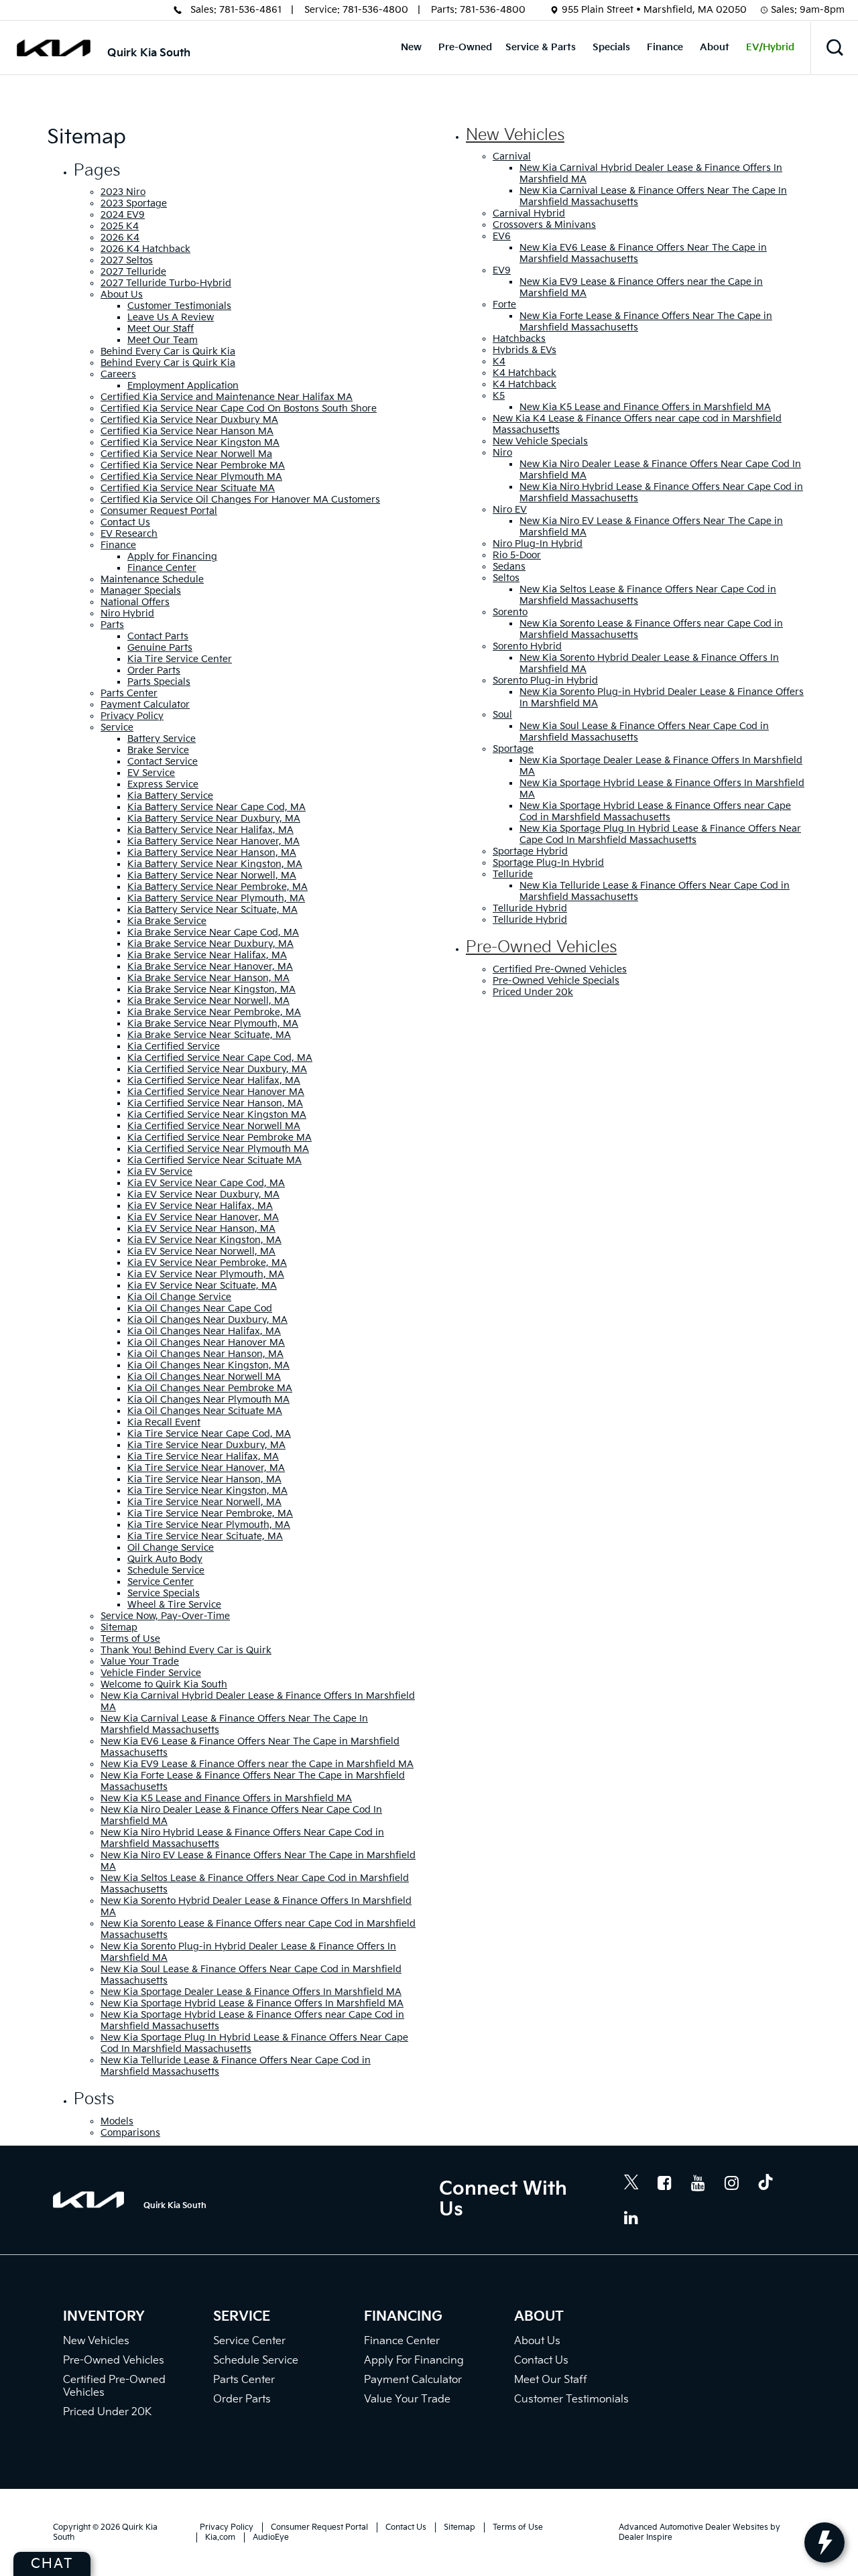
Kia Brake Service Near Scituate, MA (209, 1035)
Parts (112, 625)
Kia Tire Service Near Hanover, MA (206, 1468)
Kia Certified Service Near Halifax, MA (214, 1081)
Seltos (506, 578)
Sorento (510, 612)
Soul (502, 715)
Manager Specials (141, 591)
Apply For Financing (414, 2361)
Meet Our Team (163, 340)
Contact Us (125, 522)
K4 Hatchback (525, 373)
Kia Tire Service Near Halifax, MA (203, 1457)
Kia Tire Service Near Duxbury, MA (206, 1445)
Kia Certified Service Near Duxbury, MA (217, 1069)
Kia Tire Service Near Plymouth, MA (209, 1525)
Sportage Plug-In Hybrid (548, 863)
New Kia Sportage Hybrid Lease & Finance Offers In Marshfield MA (252, 2003)
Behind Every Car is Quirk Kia (168, 351)
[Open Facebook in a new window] (665, 2183)
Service (117, 727)
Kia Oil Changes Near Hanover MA (206, 1343)
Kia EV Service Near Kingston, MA (204, 1240)
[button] (835, 48)
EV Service (151, 773)
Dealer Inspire (646, 2537)
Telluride (513, 874)
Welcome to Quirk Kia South (164, 1684)
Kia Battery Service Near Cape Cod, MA (217, 807)
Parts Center (129, 693)
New (411, 47)
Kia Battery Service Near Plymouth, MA (216, 898)
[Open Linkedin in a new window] (631, 2217)
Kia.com (220, 2537)
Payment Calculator (145, 705)
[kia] (54, 48)
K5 (499, 396)
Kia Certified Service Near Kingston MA (217, 1115)
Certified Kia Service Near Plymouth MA (191, 477)
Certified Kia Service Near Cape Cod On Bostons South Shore (239, 408)
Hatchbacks (519, 339)
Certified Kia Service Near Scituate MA (188, 488)
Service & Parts (541, 47)
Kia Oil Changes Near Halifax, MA (204, 1331)
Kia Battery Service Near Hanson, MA (212, 853)
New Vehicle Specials (540, 441)
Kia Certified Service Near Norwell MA (214, 1126)
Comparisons (130, 2133)
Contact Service (163, 762)
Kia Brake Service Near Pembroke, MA (214, 1012)
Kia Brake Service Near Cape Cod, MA (213, 932)
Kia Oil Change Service (179, 1297)
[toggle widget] (824, 2542)
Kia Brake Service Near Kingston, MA (211, 989)
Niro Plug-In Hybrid (538, 544)
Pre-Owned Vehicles (541, 947)
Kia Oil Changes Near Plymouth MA (208, 1400)
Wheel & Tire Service (174, 1605)
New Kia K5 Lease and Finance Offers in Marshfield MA (226, 1798)
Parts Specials (159, 682)
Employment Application (183, 386)
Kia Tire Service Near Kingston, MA (207, 1491)
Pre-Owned (465, 47)
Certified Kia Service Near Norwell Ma (186, 454)
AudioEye (271, 2537)
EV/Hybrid (770, 47)
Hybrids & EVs (525, 350)
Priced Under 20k (533, 992)
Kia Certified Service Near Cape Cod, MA (220, 1058)
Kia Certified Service (174, 1046)
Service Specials (164, 1593)
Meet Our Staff (161, 329)
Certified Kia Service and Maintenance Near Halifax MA (227, 397)
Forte (504, 305)
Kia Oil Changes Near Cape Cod (200, 1308)
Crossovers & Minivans (544, 225)
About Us (122, 295)
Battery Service (162, 739)
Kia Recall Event (164, 1422)
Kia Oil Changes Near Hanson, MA (205, 1354)
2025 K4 (120, 226)
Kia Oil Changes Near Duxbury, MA (207, 1320)
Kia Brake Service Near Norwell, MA (208, 1001)
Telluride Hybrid (530, 908)
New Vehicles (515, 135)
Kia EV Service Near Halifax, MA (200, 1206)
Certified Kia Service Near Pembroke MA (193, 465)
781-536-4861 (250, 10)
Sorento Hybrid (527, 646)
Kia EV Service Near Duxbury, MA (203, 1195)
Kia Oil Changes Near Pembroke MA (210, 1388)
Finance (665, 47)
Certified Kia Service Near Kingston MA (190, 443)
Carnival (512, 156)
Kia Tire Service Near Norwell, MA (204, 1502)
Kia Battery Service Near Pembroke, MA (218, 887)
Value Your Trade (140, 1662)
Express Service (163, 784)
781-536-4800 (375, 10)
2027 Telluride (133, 272)
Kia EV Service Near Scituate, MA (202, 1286)
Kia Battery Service (170, 796)
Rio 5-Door (517, 555)
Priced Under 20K (107, 2412)
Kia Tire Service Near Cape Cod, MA (209, 1434)
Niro (502, 453)
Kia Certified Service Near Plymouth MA (218, 1149)
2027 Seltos (127, 260)
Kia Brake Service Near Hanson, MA (208, 978)
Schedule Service (166, 1570)
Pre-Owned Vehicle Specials (556, 981)
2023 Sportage (134, 203)
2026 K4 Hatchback (145, 249)
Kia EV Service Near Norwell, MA (201, 1251)
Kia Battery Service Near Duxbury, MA (214, 819)
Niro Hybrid (127, 614)
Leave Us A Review (171, 317)
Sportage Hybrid (530, 851)
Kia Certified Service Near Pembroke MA (220, 1138)
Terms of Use (130, 1639)
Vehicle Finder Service (151, 1673)
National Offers (135, 602)
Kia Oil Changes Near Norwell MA (204, 1377)
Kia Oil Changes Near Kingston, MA (208, 1365)
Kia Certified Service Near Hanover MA (216, 1092)
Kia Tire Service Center (180, 659)
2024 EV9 (123, 215)
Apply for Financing (172, 557)
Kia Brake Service (167, 921)
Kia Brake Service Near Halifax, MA (207, 955)
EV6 (502, 236)
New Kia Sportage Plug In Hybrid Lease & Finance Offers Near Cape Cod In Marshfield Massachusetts (660, 834)
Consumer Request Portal (159, 511)
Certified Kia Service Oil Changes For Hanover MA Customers (240, 500)
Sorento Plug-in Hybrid (545, 681)
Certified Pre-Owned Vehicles (560, 969)
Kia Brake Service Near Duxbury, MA (210, 944)
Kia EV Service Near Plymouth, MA (206, 1274)
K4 (499, 362)
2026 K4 (120, 238)
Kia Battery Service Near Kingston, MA (215, 864)
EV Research (129, 534)
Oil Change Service (171, 1548)
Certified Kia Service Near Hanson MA (187, 431)
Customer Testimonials (179, 306)
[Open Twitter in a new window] (631, 2184)
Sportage (513, 749)
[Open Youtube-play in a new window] (698, 2183)
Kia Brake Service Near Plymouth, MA (213, 1024)
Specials (611, 47)
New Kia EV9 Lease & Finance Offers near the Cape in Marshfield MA (257, 1764)
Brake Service (158, 750)
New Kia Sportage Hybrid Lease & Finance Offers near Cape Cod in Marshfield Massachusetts (655, 812)
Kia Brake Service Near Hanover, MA (210, 967)
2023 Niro (123, 192)
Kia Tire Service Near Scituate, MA (205, 1536)
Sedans (509, 567)
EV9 (502, 270)
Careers (118, 374)
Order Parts (154, 670)
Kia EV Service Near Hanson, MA (201, 1229)
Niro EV (510, 510)
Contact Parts (158, 636)
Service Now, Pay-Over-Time (165, 1616)
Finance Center (162, 568)
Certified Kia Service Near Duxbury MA (189, 420)
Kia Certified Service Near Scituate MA (214, 1160)
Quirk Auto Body (165, 1559)
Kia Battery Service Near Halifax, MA (210, 830)
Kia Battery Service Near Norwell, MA (212, 876)
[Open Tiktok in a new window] (765, 2184)
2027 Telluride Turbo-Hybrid (166, 283)
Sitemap (119, 1627)
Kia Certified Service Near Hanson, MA (215, 1103)
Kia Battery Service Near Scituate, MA (212, 910)
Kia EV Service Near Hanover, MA (203, 1217)
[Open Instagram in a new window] (732, 2183)
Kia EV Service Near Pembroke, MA (207, 1263)
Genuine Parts (160, 648)
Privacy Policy (132, 716)
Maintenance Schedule (152, 579)
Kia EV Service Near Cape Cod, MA (206, 1183)
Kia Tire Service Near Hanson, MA (204, 1479)
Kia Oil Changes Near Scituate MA (205, 1411)
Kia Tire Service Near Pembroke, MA (210, 1514)
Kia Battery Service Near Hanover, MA (213, 841)
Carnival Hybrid (529, 213)
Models (117, 2121)
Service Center (161, 1582)
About (715, 47)
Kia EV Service (160, 1172)
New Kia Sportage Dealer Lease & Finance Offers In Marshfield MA (251, 1992)
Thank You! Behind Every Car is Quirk (186, 1650)
